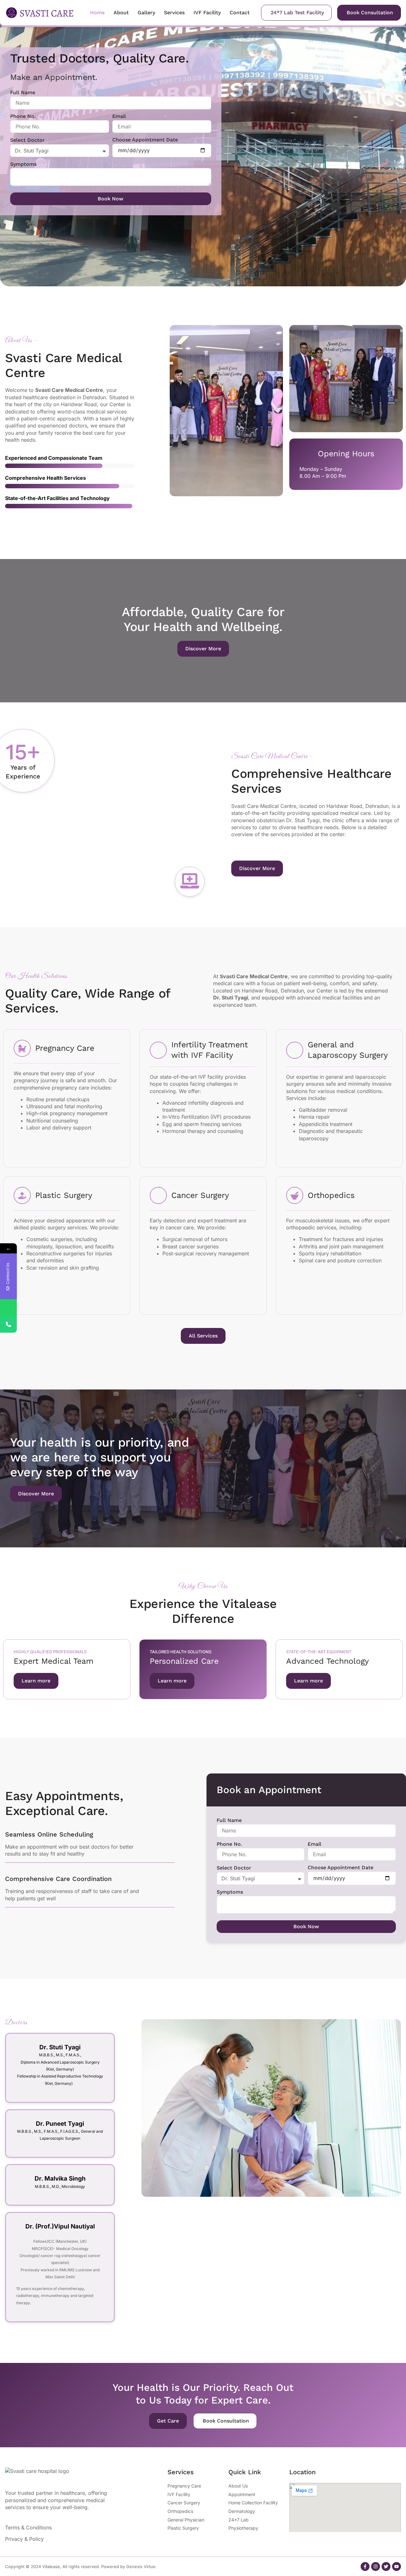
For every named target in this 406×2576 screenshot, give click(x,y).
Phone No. (23, 116)
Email (119, 116)
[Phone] (8, 1324)
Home (97, 13)
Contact (240, 13)
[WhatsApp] (8, 1308)
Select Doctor (27, 140)
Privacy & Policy (24, 2539)
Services (174, 13)
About (121, 13)
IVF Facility (207, 13)
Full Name (23, 92)
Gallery (146, 13)
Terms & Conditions (28, 2527)
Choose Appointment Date (145, 140)
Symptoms (23, 164)
